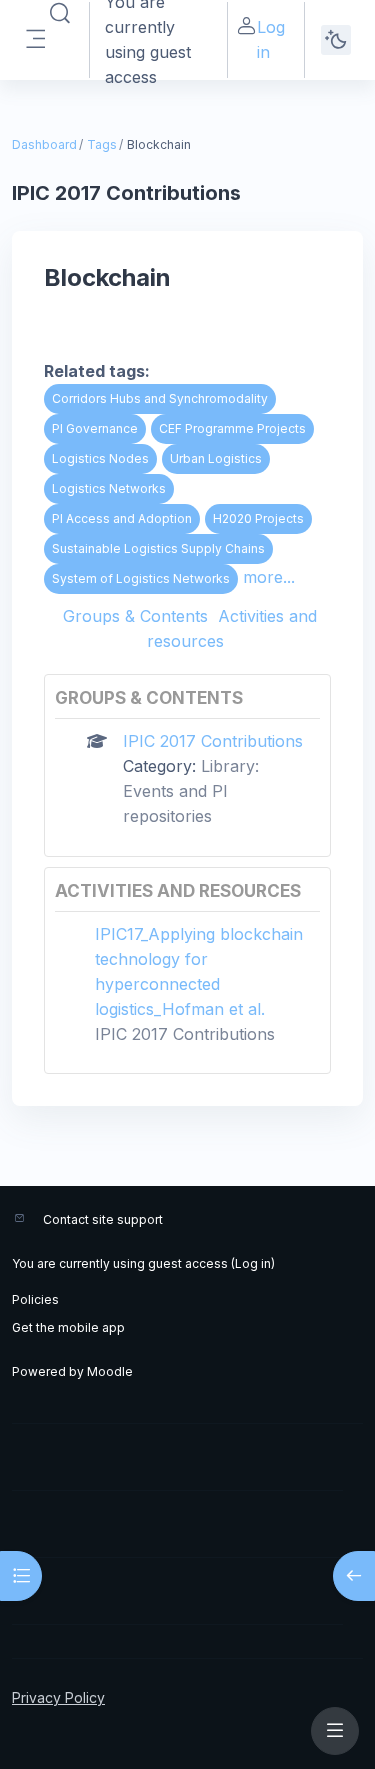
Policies (35, 1299)
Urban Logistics (216, 458)
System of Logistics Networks (141, 578)
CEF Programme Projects (232, 428)
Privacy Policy (58, 1697)
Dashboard (44, 144)
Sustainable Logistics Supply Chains (158, 548)
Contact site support (103, 1219)
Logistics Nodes (100, 458)
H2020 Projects (258, 518)
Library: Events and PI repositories (191, 791)
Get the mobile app (68, 1327)
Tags (102, 144)
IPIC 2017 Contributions (213, 741)
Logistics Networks (109, 488)
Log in (271, 39)
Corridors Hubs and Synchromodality (160, 398)
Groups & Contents (135, 616)
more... (269, 577)
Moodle (110, 1371)
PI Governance (95, 428)
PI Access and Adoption (122, 518)
